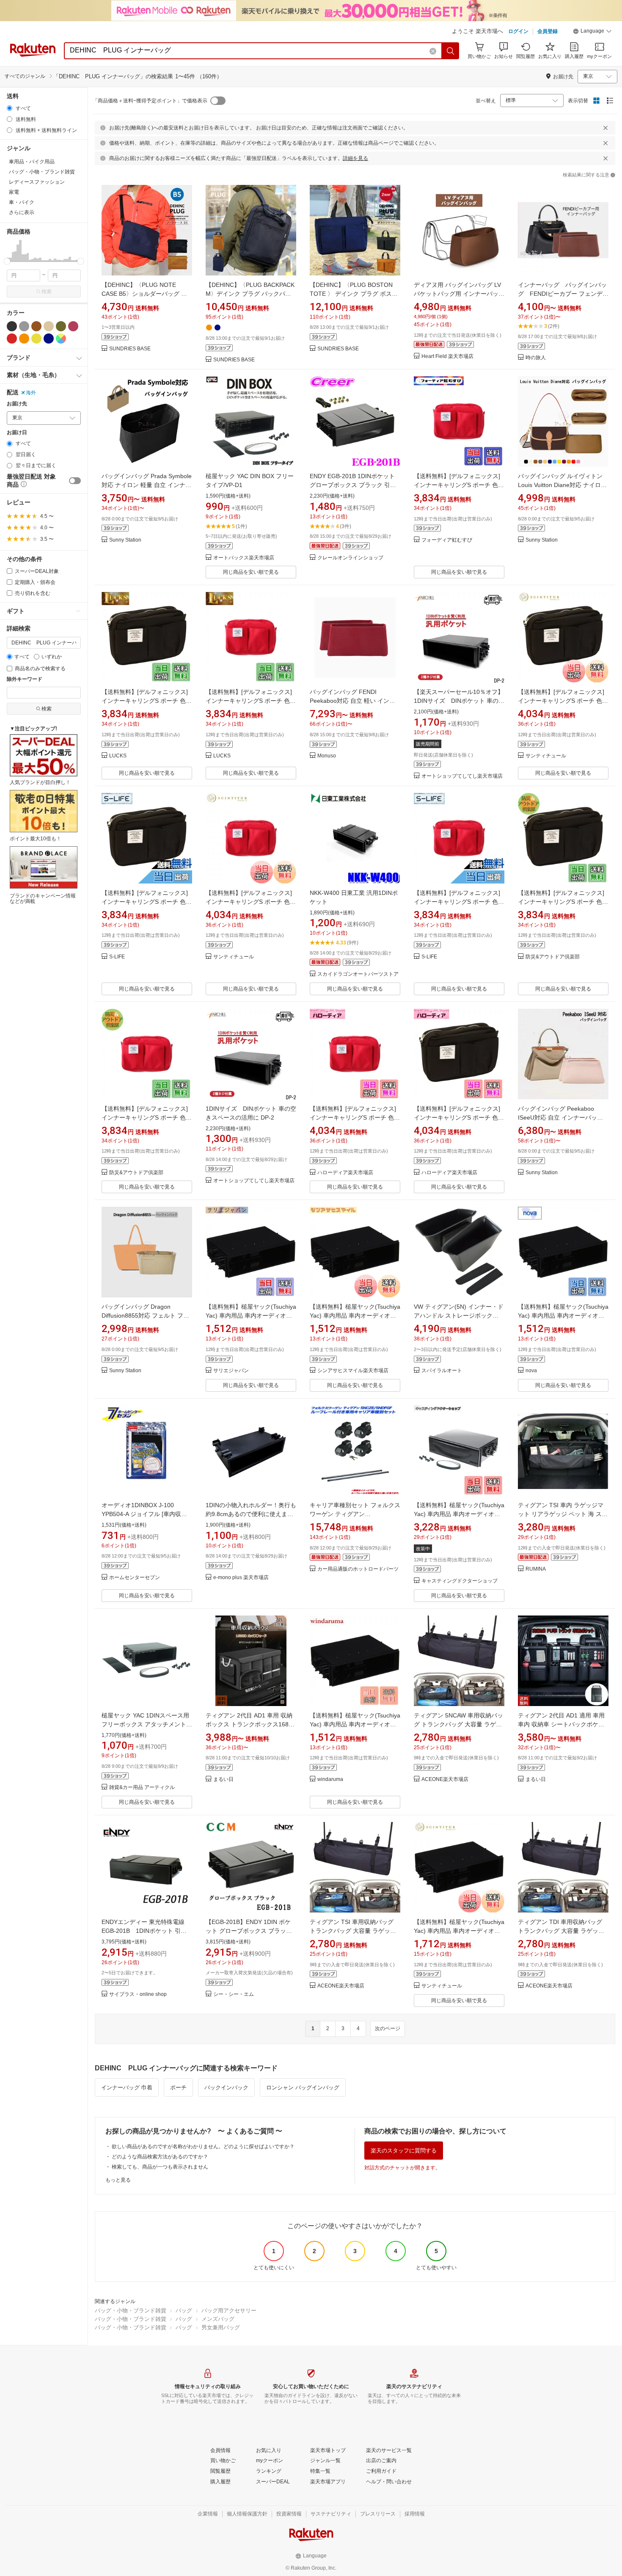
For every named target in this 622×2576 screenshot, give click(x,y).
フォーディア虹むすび (447, 540)
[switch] (75, 481)
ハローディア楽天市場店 (345, 1173)
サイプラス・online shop (138, 1994)
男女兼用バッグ (221, 2327)
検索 (47, 292)
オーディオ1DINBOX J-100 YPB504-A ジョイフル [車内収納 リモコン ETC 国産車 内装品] (144, 1514)
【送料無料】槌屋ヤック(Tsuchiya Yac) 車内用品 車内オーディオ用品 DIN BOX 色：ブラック (251, 1316)
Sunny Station (125, 540)
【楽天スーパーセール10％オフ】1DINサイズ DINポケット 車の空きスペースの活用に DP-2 (459, 701)
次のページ (388, 2028)
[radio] (10, 108)
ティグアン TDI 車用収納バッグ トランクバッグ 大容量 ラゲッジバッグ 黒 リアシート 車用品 (561, 1931)
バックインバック (226, 2087)
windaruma (330, 1779)
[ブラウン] (36, 326)
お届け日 (17, 433)
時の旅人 (536, 358)
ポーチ (178, 2087)
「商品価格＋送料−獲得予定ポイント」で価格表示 (150, 101)
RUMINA (536, 1569)
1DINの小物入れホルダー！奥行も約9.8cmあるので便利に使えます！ (251, 1514)
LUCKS (118, 756)
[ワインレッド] (73, 326)
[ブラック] (12, 326)
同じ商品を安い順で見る (251, 572)
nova (531, 1371)
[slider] (7, 261)
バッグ (184, 2310)
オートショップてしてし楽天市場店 (462, 776)
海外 (31, 393)
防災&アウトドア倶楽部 (553, 957)
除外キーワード (25, 679)
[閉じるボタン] (605, 128)
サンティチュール (546, 756)
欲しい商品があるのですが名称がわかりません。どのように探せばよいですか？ (203, 2147)
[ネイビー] (49, 339)
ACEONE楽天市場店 (445, 1779)
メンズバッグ (218, 2319)
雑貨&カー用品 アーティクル (142, 1788)
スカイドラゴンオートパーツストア (358, 974)
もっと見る (118, 2180)
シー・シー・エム (234, 1994)
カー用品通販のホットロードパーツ (358, 1569)
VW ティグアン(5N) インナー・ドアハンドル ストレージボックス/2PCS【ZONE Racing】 (459, 1316)
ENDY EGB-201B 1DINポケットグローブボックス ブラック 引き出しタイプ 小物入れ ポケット (353, 485)
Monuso (327, 756)
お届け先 (17, 404)
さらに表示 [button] (22, 212)
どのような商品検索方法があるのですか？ (160, 2157)
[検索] (451, 51)
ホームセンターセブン (135, 1578)
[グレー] (24, 326)
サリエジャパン (231, 1371)
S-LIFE (117, 957)
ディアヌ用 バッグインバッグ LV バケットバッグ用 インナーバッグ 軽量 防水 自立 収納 (459, 294)
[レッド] (12, 339)
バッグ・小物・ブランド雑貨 (131, 2310)
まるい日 (223, 1779)
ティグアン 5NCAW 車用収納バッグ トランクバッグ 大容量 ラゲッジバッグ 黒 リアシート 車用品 (458, 1724)
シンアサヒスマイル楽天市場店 (353, 1371)
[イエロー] (36, 339)
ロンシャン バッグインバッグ (303, 2087)
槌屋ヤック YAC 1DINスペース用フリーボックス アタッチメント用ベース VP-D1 (147, 1724)
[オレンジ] (24, 339)
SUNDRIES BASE (130, 349)
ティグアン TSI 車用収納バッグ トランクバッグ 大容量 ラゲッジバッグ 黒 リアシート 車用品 (353, 1931)
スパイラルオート (442, 1371)
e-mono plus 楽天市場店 (241, 1578)
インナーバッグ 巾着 (127, 2087)
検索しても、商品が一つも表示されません (160, 2167)
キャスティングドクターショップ (460, 1581)
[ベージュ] (49, 326)
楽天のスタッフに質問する (404, 2151)
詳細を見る (355, 158)
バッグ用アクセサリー (229, 2310)
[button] (592, 32)
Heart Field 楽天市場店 (447, 356)
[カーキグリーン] (61, 326)
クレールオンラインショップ (350, 558)
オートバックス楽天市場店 (244, 558)
